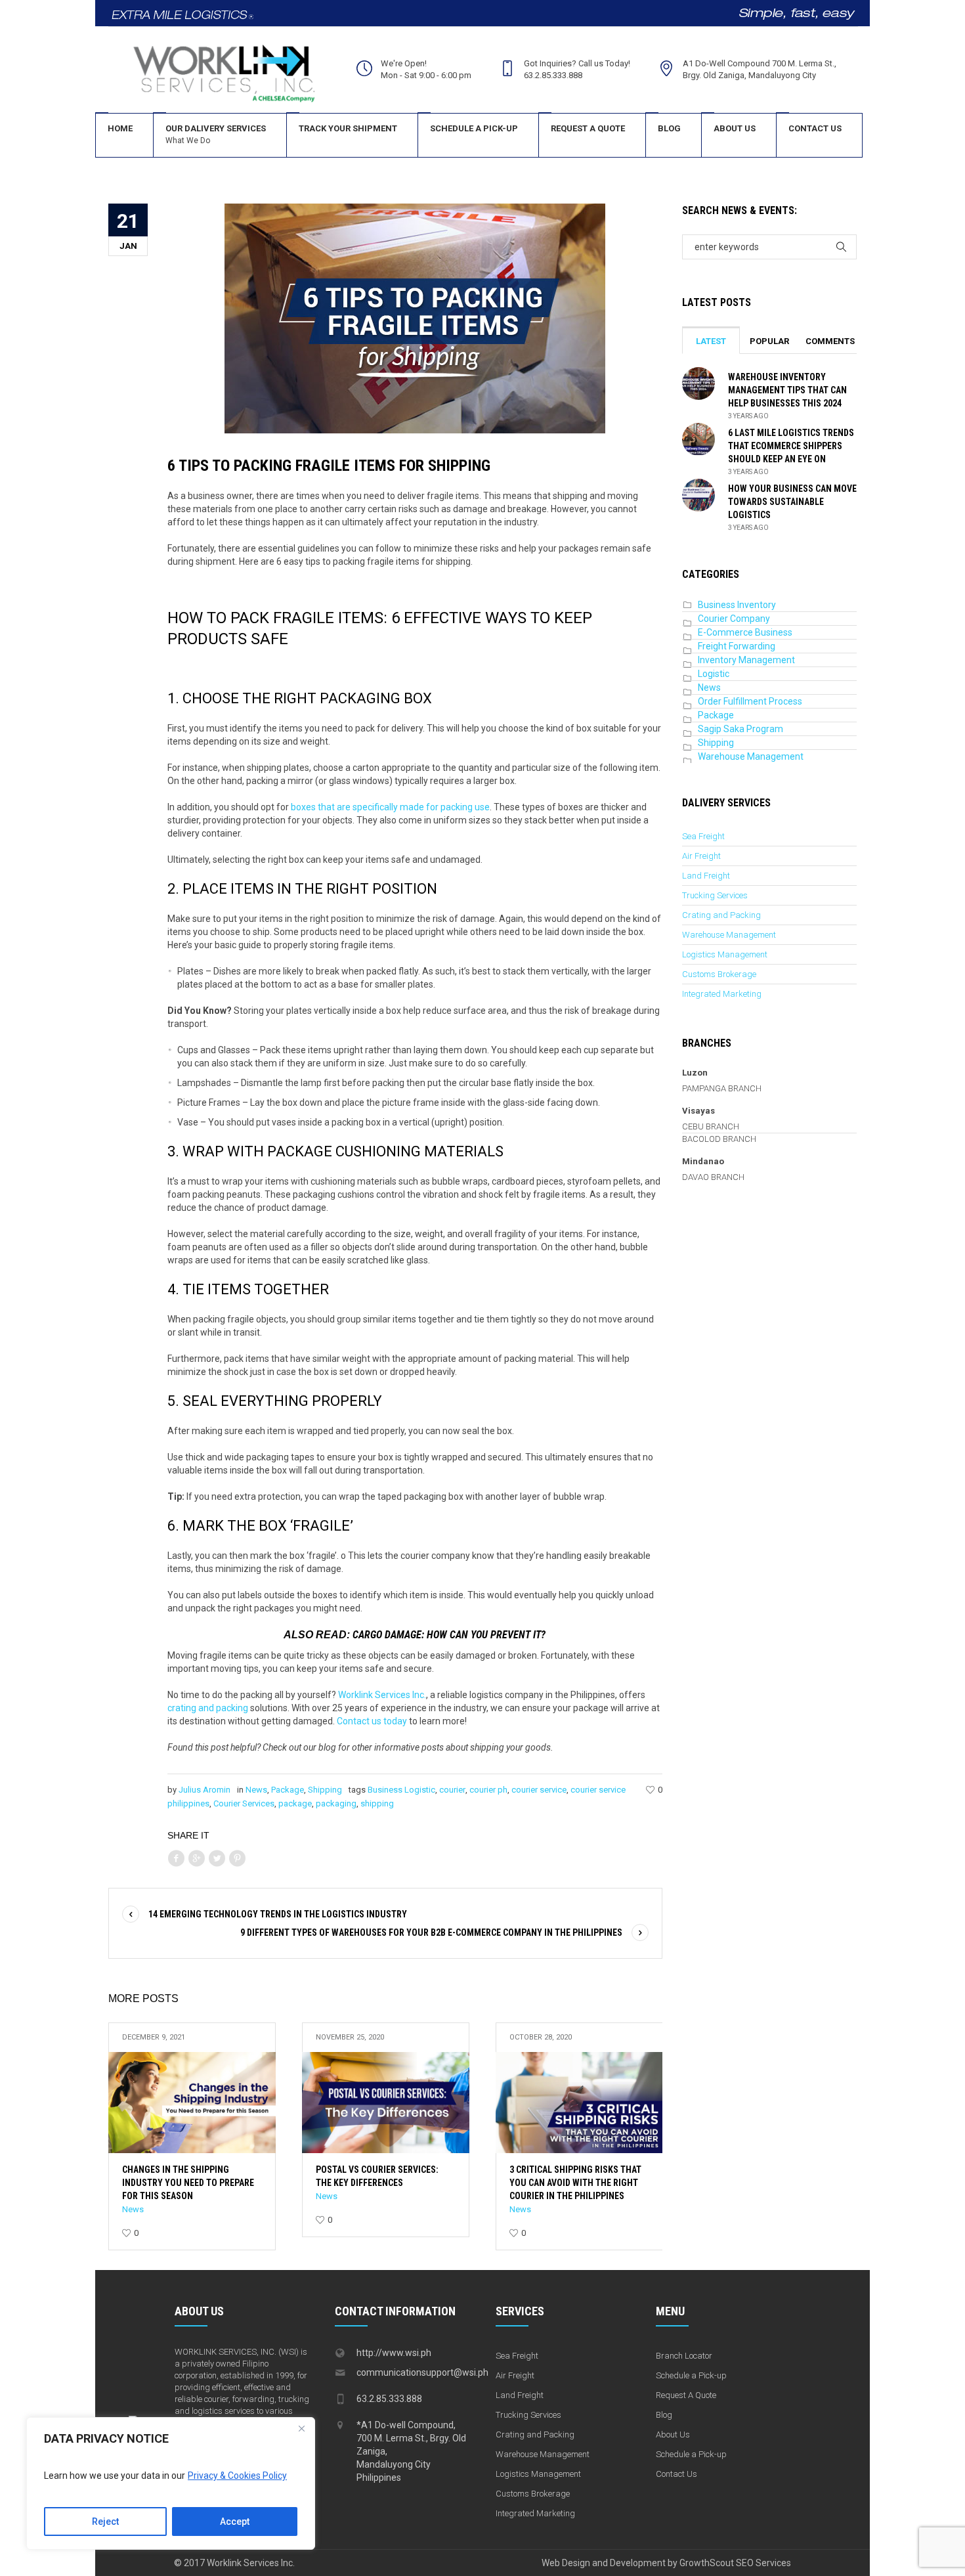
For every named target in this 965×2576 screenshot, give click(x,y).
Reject (105, 2521)
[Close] (301, 2428)
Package (288, 1790)
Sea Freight (703, 836)
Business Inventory (737, 605)
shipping (377, 1803)
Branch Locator (684, 2356)
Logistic (714, 674)
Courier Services (244, 1803)
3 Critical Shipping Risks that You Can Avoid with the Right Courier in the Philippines (575, 2183)
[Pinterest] (237, 1859)
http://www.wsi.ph (394, 2353)
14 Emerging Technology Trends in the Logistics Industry (278, 1914)
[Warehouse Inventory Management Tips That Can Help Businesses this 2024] (698, 383)
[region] (171, 2483)
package (295, 1803)
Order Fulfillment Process (750, 701)
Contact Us (676, 2474)
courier (452, 1790)
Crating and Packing (721, 915)
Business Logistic (401, 1790)
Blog (664, 2415)
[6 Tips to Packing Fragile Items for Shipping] (415, 318)
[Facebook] (176, 1859)
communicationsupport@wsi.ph (422, 2372)
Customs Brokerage (719, 974)
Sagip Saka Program (740, 729)
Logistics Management (725, 954)
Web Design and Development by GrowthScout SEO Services (666, 2563)
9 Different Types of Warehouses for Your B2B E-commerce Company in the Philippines (431, 1932)
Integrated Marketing (722, 994)
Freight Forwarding (737, 646)
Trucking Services (715, 895)
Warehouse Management (751, 756)
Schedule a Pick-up (691, 2375)
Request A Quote (686, 2395)
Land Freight (706, 876)
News (256, 1790)
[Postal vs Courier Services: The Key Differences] (386, 2103)
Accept (235, 2521)
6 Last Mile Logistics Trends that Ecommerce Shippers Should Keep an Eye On (791, 446)
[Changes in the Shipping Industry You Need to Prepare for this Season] (192, 2103)
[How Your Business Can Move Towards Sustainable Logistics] (698, 494)
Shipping (325, 1790)
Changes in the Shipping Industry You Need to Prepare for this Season (188, 2183)
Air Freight (701, 856)
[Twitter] (217, 1859)
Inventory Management (746, 660)
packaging (336, 1803)
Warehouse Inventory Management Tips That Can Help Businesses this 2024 (787, 390)
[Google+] (196, 1859)
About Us (673, 2434)
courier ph (488, 1790)
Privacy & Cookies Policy (237, 2476)
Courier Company (734, 619)
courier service (539, 1790)
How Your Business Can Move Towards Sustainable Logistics (792, 502)
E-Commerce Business (745, 632)
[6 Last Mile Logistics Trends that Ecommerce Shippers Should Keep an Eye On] (698, 439)
